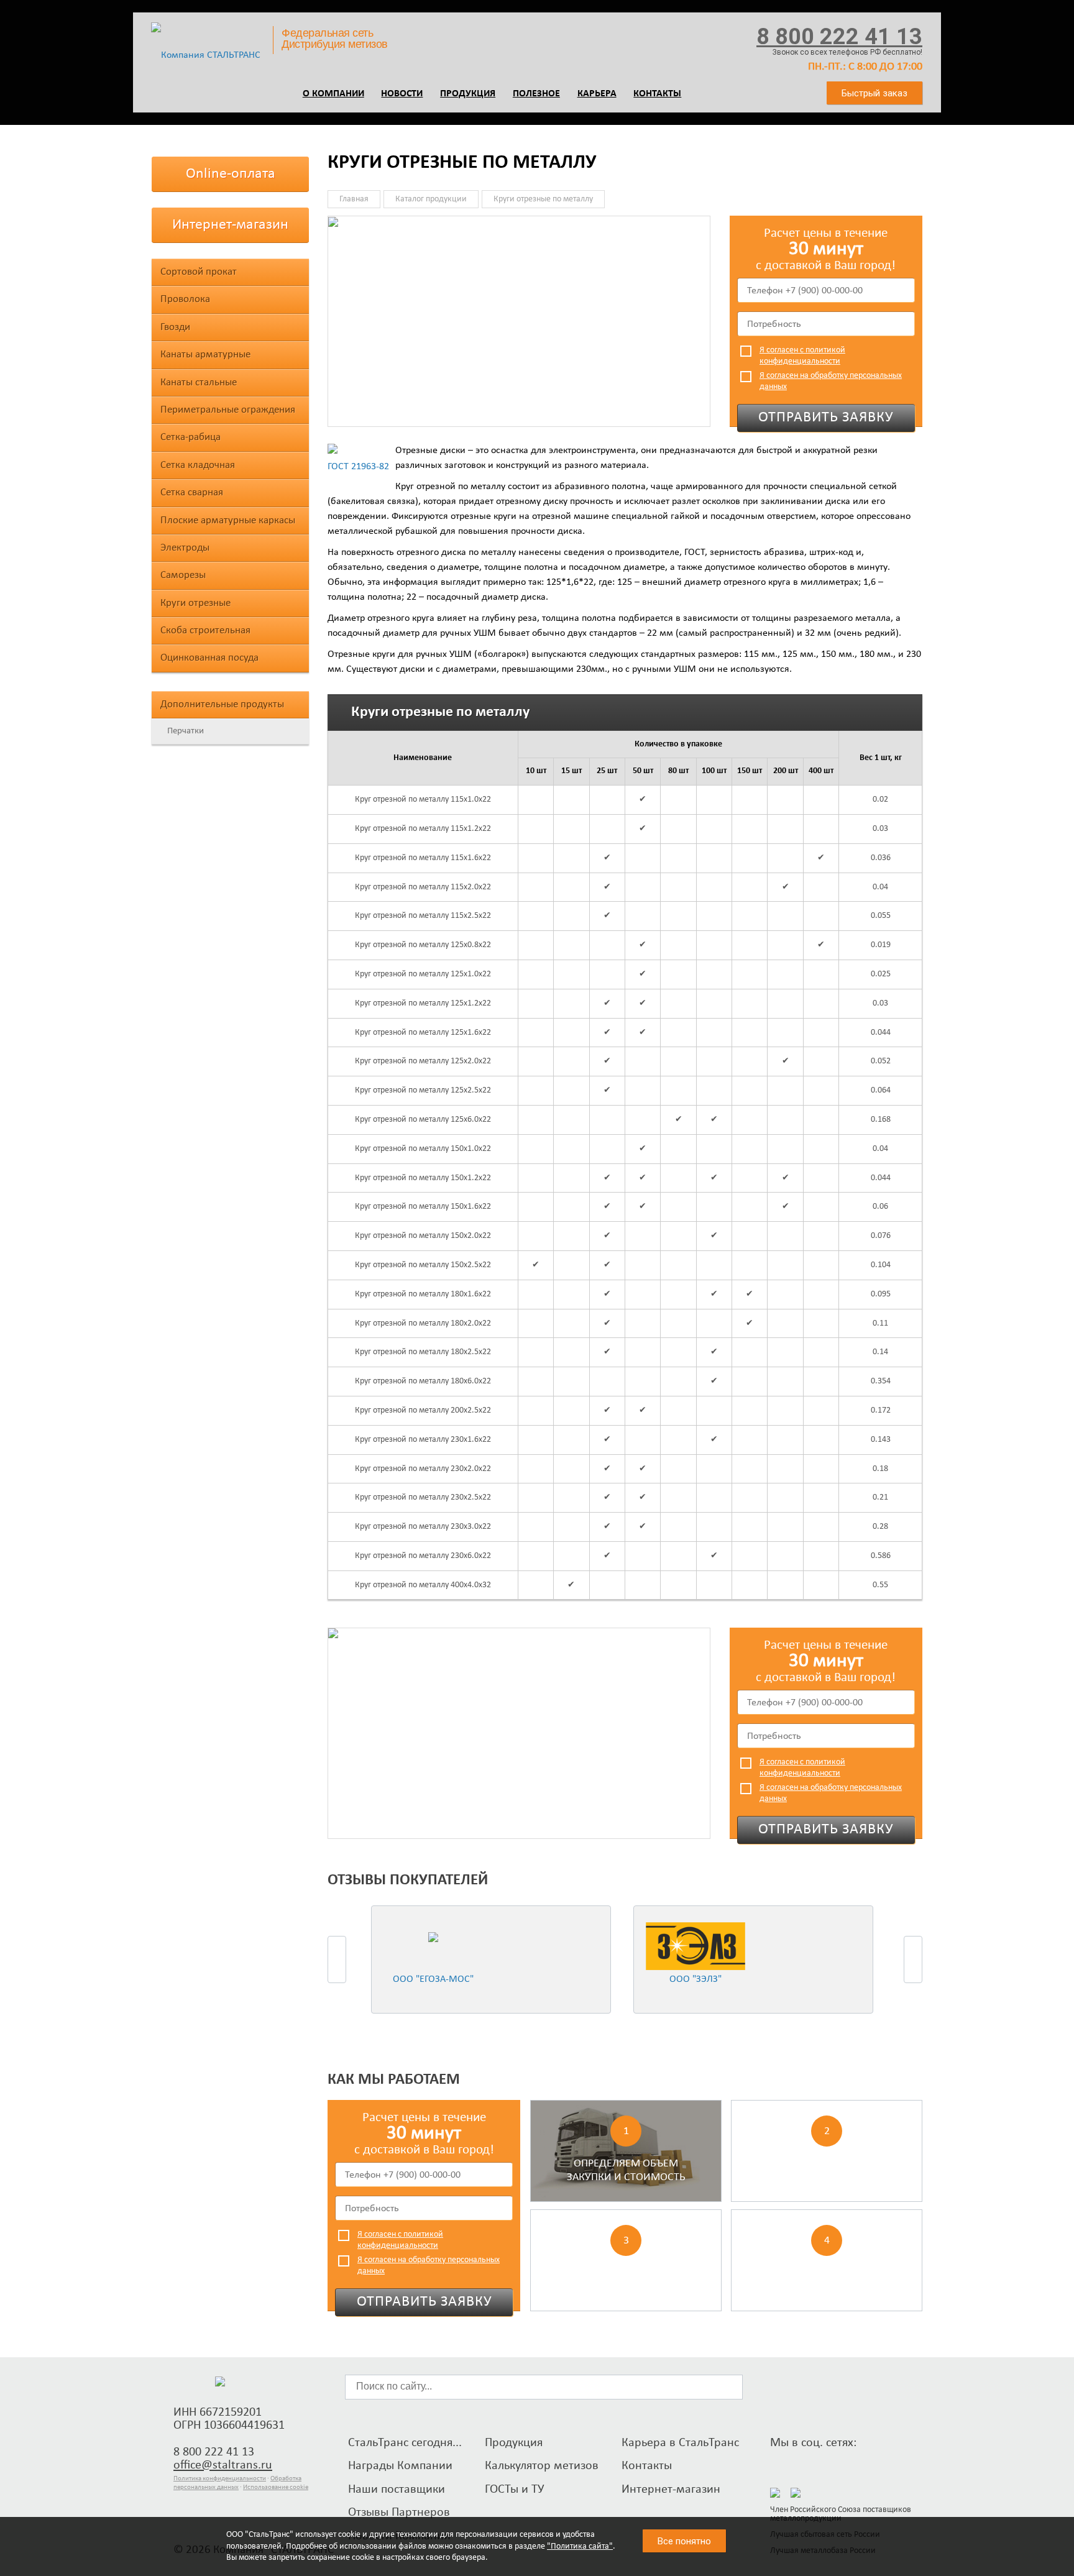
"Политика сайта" (580, 2546)
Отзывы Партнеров (399, 2513)
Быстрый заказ (874, 93)
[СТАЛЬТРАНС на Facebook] (779, 2463)
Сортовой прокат (199, 272)
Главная (354, 199)
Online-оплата (231, 174)
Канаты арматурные (205, 355)
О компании (333, 94)
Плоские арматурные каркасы (228, 520)
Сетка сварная (192, 493)
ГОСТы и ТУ (515, 2490)
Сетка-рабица (190, 437)
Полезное (536, 94)
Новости (402, 94)
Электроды (185, 548)
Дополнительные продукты (222, 704)
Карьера (597, 94)
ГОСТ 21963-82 (358, 467)
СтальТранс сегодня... (405, 2443)
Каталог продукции (431, 199)
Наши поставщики (397, 2490)
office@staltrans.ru (223, 2465)
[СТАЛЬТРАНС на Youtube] (825, 2463)
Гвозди (175, 327)
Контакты (657, 94)
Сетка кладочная (198, 465)
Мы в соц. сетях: (813, 2443)
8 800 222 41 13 (839, 37)
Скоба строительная (205, 630)
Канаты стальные (199, 383)
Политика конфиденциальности (220, 2479)
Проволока (185, 299)
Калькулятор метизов (542, 2466)
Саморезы (183, 575)
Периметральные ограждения (228, 410)
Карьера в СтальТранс (680, 2443)
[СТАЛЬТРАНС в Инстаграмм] (802, 2463)
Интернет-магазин (230, 225)
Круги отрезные (195, 603)
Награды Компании (400, 2466)
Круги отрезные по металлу (543, 199)
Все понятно (684, 2541)
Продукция (468, 94)
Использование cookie (276, 2487)
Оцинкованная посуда (209, 658)
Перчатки (186, 731)
